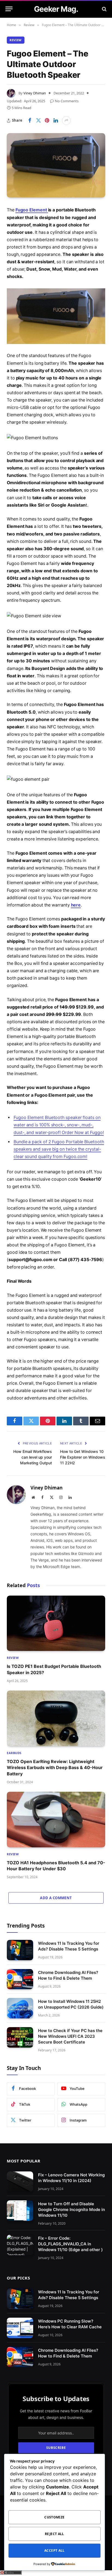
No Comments (67, 101)
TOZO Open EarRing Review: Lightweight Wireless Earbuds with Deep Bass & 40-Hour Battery (55, 1768)
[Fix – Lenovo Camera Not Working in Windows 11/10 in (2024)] (20, 2182)
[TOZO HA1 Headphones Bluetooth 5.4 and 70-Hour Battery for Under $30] (56, 1820)
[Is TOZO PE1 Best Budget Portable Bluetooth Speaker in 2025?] (56, 1623)
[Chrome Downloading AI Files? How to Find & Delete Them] (20, 1979)
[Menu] (9, 9)
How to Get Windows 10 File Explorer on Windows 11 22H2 (83, 1457)
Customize (54, 2517)
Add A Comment (56, 1898)
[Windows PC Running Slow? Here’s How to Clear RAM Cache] (20, 2328)
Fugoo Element (32, 210)
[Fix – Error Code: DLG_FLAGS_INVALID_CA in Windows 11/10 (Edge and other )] (20, 2245)
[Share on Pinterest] (47, 121)
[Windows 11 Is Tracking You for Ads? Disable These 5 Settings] (20, 1950)
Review (16, 40)
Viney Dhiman (35, 93)
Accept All (55, 2550)
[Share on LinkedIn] (56, 121)
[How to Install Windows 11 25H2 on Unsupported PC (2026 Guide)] (20, 2008)
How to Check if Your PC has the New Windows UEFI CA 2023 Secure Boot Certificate (70, 2036)
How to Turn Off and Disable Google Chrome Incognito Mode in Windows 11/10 (71, 2210)
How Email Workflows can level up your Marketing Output (33, 1457)
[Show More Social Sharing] (66, 121)
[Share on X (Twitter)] (38, 121)
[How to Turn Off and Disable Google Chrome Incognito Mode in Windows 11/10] (20, 2211)
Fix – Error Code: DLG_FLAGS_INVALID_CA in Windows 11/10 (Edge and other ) (70, 2244)
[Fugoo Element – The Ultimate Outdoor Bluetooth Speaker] (56, 165)
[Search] (104, 9)
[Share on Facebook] (30, 121)
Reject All (55, 2534)
